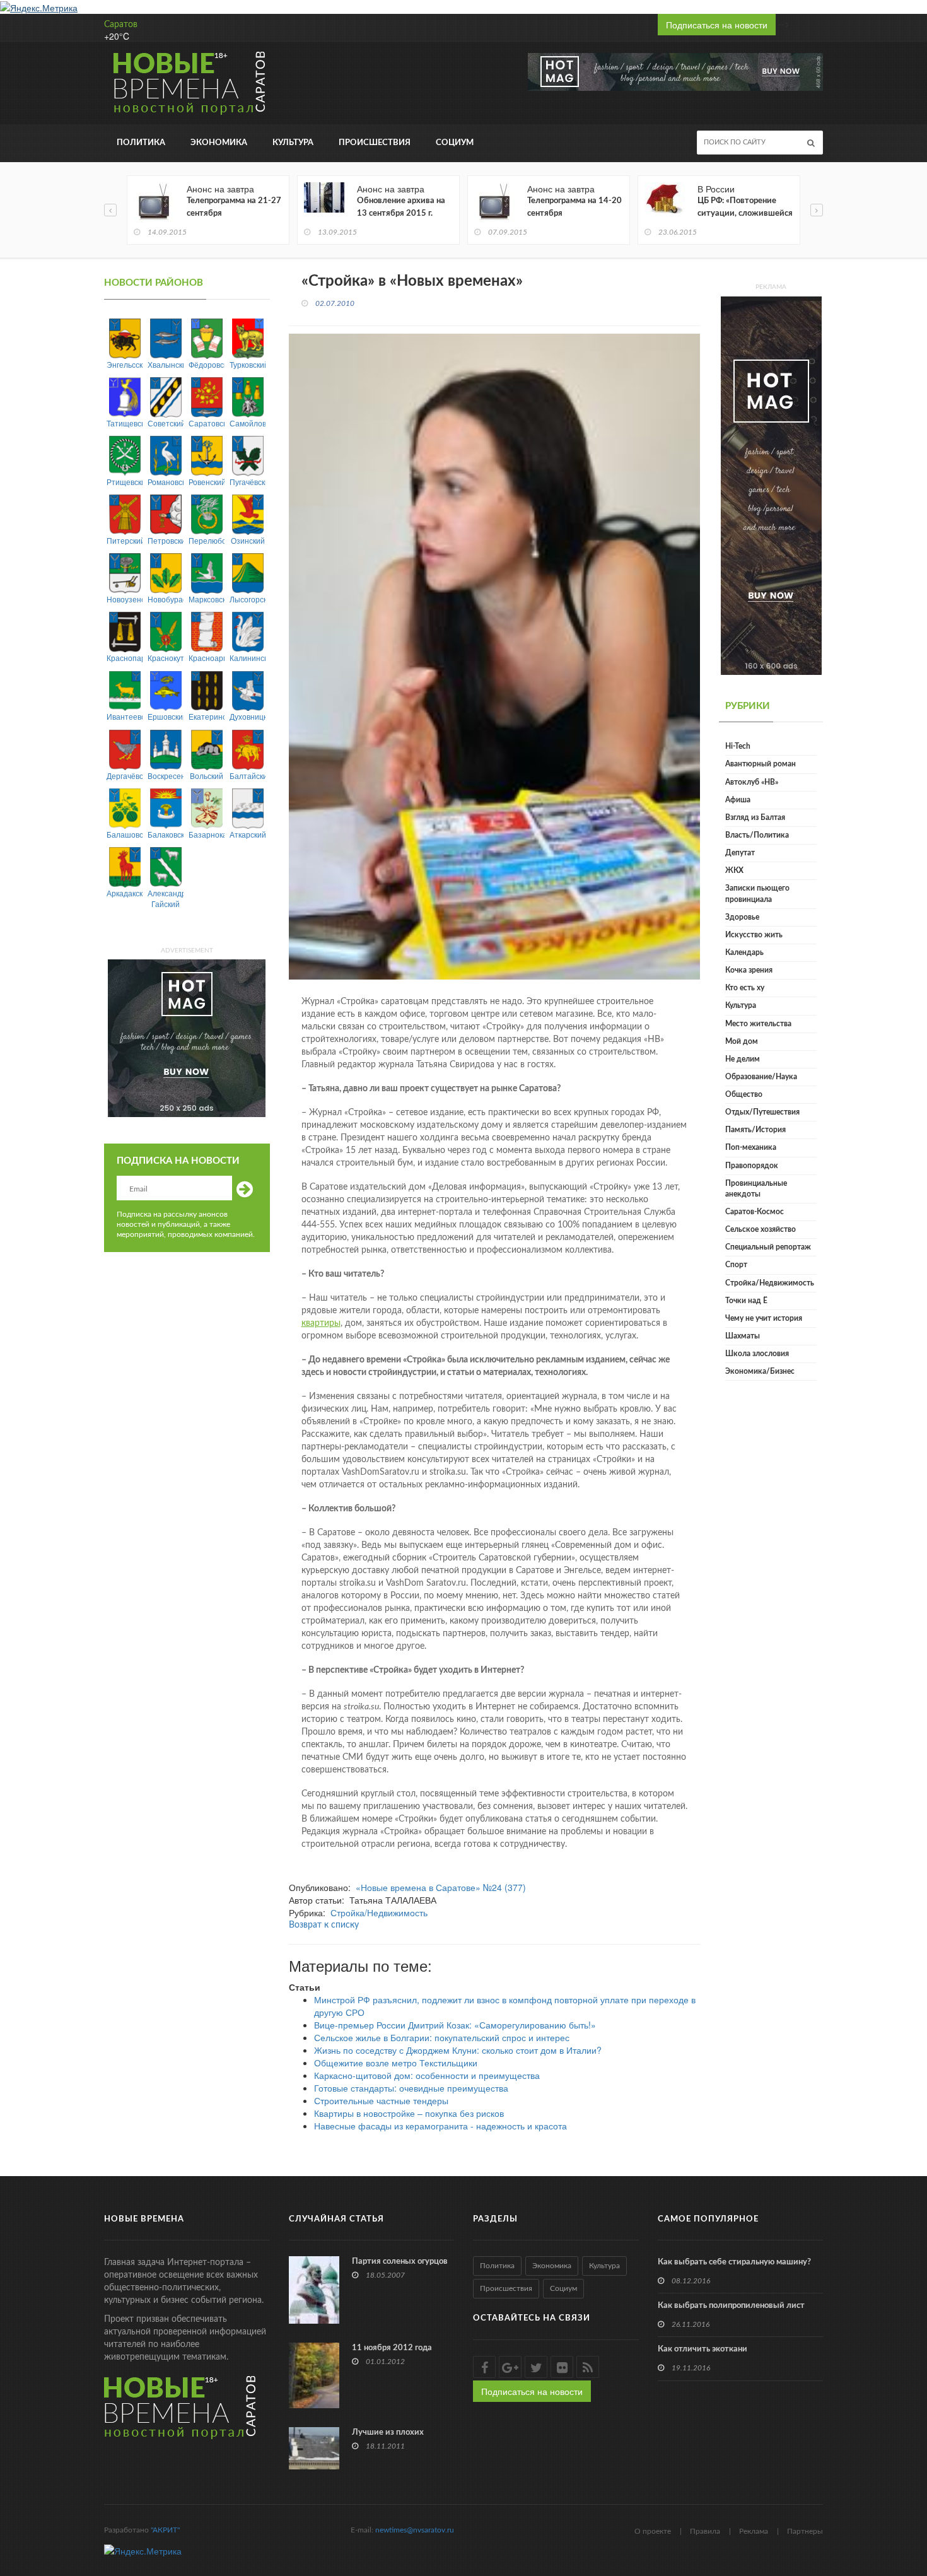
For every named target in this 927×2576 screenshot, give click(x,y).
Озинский (248, 540)
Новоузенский (125, 599)
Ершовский (166, 716)
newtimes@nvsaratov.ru (415, 2530)
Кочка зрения (749, 970)
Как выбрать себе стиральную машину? (734, 2262)
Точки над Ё (746, 1301)
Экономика (219, 143)
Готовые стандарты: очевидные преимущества (411, 2088)
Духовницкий (248, 716)
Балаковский (166, 834)
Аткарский (248, 834)
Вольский (207, 776)
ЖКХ (734, 870)
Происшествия (375, 143)
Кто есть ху (745, 988)
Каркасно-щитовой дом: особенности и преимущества (427, 2075)
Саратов (121, 25)
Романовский (166, 482)
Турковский (248, 364)
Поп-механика (751, 1147)
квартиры (321, 1323)
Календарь (744, 952)
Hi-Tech (738, 746)
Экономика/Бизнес (760, 1371)
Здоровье (742, 917)
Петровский (166, 540)
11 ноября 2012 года (392, 2348)
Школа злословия (757, 1354)
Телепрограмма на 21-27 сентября (234, 207)
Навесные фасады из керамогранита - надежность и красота (440, 2126)
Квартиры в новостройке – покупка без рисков (409, 2113)
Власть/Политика (757, 835)
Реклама (754, 2531)
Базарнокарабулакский (207, 834)
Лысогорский (248, 599)
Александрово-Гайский (166, 898)
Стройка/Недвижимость (379, 1912)
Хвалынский (166, 364)
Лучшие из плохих (388, 2433)
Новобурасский (166, 599)
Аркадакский (125, 893)
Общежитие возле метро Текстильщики (396, 2063)
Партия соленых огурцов (400, 2262)
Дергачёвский (125, 776)
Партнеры (805, 2531)
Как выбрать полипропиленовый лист (731, 2306)
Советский (166, 423)
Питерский (125, 540)
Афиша (738, 800)
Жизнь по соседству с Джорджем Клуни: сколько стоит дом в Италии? (458, 2050)
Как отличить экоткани (703, 2349)
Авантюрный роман (761, 764)
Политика (141, 143)
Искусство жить (754, 935)
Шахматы (743, 1336)
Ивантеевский (125, 716)
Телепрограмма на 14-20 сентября (574, 207)
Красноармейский (207, 658)
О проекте (653, 2531)
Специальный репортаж (768, 1247)
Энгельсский (125, 364)
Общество (744, 1094)
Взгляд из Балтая (755, 817)
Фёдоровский (207, 364)
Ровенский (207, 482)
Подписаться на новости (717, 25)
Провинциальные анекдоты (756, 1189)
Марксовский (207, 599)
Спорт (736, 1265)
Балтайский (248, 776)
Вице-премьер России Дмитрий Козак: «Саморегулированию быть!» (455, 2025)
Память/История (755, 1130)
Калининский (248, 658)
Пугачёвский (248, 482)
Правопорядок (752, 1166)
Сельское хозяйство (761, 1229)
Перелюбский (207, 540)
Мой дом (742, 1041)
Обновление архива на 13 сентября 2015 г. (401, 207)
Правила (705, 2531)
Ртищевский (125, 482)
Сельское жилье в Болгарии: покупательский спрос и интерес (442, 2037)
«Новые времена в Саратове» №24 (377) (441, 1887)
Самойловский (248, 423)
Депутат (740, 853)
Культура (293, 143)
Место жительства (758, 1024)
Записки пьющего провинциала (757, 893)
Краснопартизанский (125, 658)
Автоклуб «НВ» (752, 782)
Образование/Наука (761, 1077)
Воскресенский (166, 776)
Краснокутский (166, 658)
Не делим (743, 1059)
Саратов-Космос (755, 1212)
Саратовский (207, 423)
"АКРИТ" (165, 2530)
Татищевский (125, 423)
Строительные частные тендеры (381, 2100)
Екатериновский (207, 716)
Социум (455, 143)
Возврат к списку (324, 1925)
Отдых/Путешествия (762, 1112)
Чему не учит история (764, 1318)
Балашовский (125, 834)
